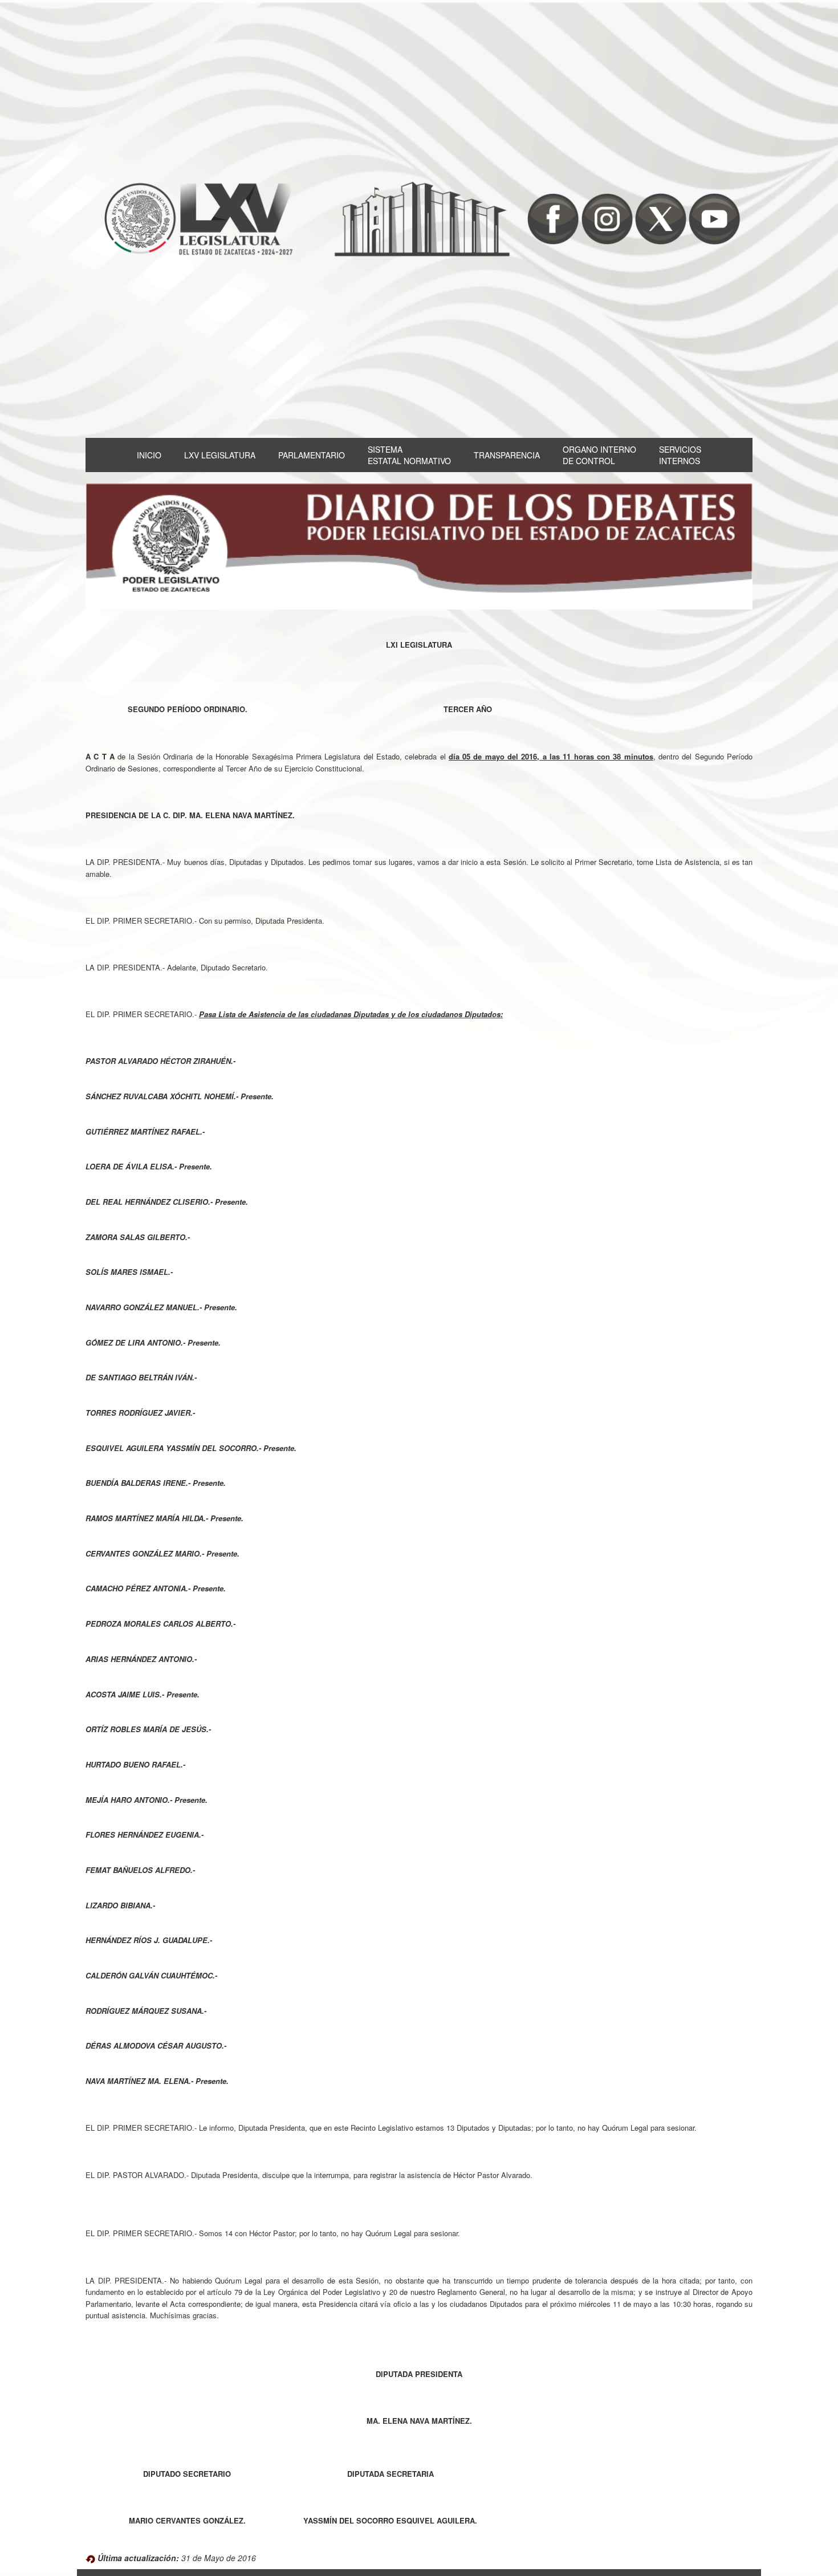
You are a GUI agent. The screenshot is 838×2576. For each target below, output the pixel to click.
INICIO (149, 455)
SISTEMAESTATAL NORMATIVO (409, 455)
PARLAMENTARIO (312, 455)
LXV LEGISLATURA (220, 455)
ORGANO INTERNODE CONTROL (599, 455)
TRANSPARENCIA (507, 455)
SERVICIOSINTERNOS (680, 455)
